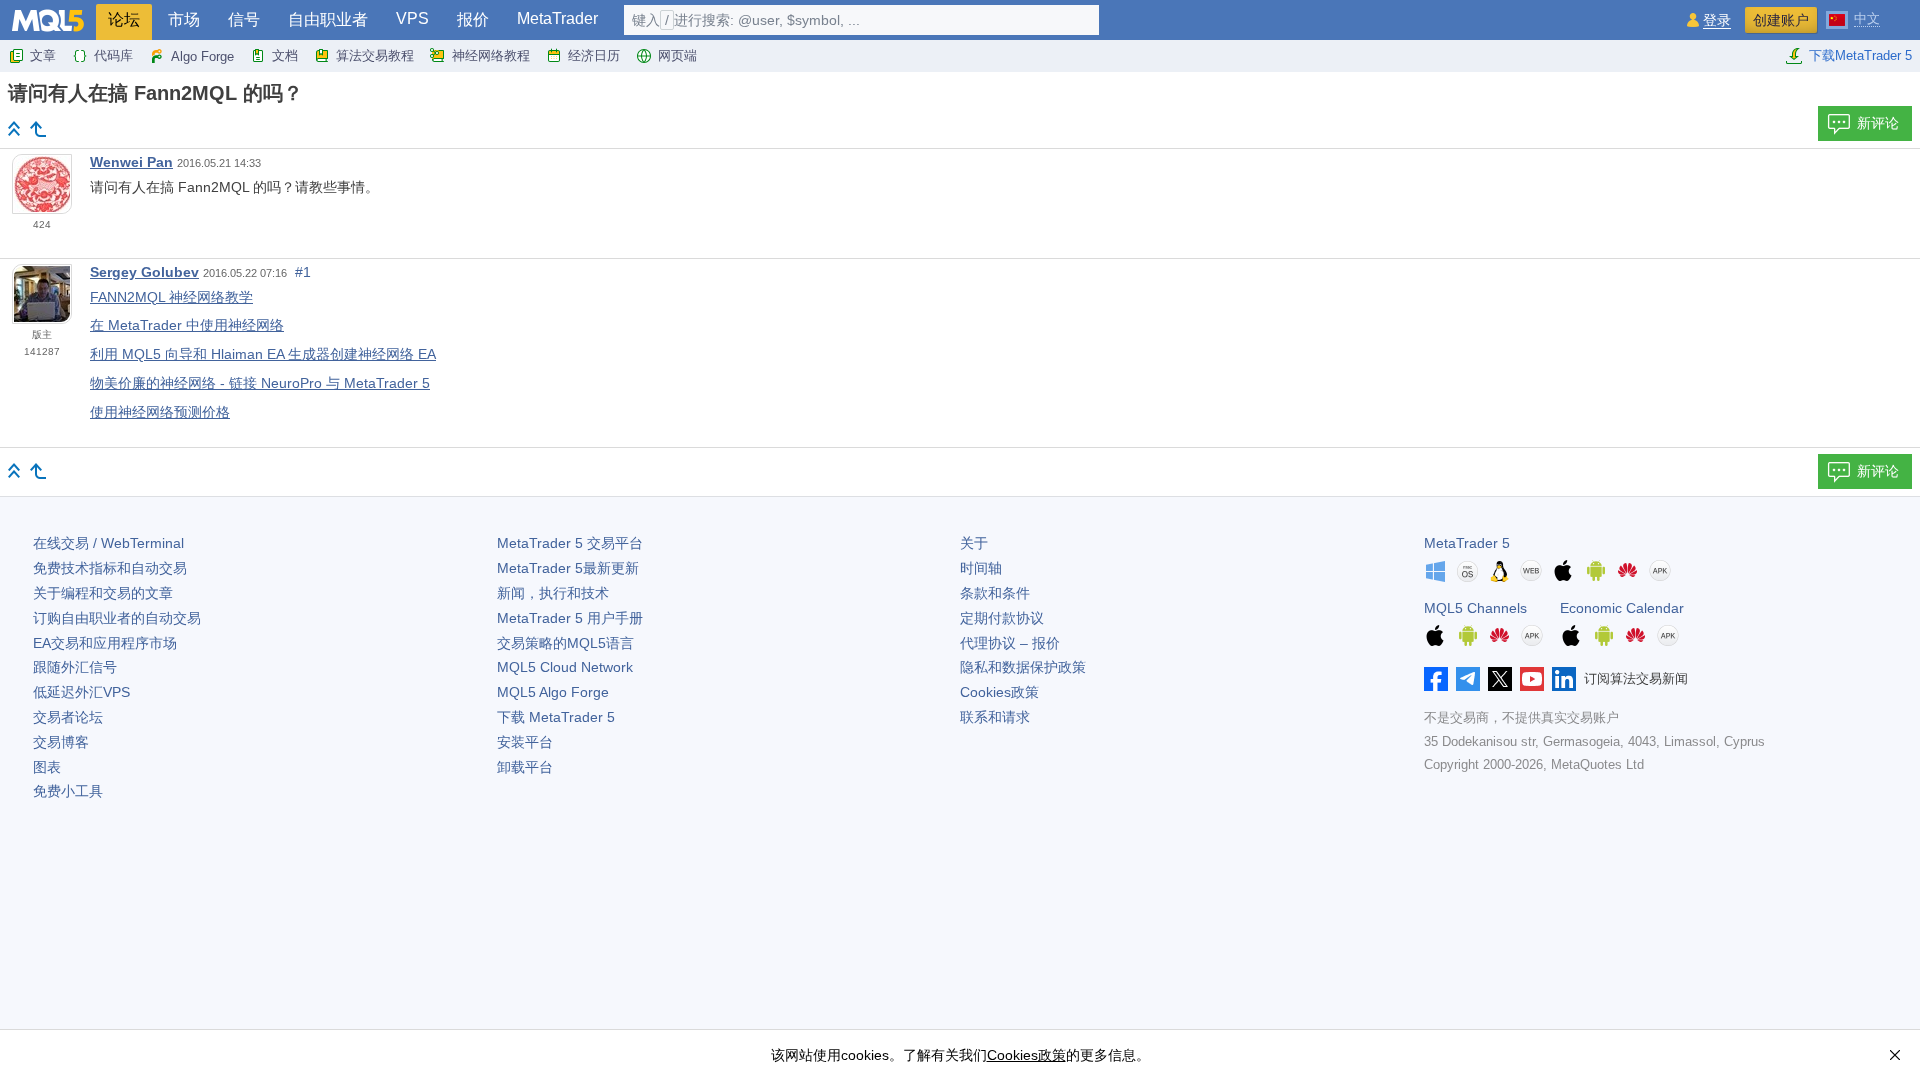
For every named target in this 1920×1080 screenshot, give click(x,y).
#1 (303, 272)
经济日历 (594, 55)
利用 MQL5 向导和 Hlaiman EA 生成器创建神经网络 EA (263, 354)
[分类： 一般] (38, 129)
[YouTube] (1532, 679)
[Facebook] (1436, 679)
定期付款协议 (1002, 618)
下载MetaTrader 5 (1860, 55)
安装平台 (525, 742)
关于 (974, 543)
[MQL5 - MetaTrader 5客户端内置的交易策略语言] (48, 20)
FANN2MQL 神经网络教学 (171, 297)
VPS (412, 18)
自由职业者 (328, 19)
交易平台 (570, 543)
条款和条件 (995, 593)
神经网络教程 (491, 55)
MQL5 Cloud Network (565, 667)
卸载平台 (525, 767)
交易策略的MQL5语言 (565, 643)
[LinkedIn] (1564, 679)
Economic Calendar (1622, 608)
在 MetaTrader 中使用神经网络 (187, 325)
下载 (556, 717)
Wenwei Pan (131, 162)
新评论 (1878, 123)
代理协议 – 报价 (1010, 643)
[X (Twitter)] (1500, 679)
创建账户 (1781, 20)
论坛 (124, 19)
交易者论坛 (68, 717)
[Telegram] (1468, 679)
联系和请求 (995, 717)
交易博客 (61, 742)
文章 (43, 55)
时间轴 (981, 568)
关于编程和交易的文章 (103, 593)
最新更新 (568, 568)
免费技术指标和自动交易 (110, 568)
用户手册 (570, 618)
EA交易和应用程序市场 (105, 643)
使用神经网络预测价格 (160, 412)
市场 (184, 19)
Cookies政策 (999, 692)
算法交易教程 (375, 55)
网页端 (677, 55)
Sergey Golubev (144, 272)
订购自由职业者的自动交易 (117, 618)
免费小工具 (68, 791)
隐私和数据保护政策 (1023, 667)
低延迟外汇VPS (81, 692)
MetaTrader (557, 18)
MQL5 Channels (1475, 608)
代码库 (113, 55)
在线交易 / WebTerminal (108, 543)
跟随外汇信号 (75, 667)
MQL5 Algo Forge (553, 692)
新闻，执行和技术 (553, 593)
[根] (14, 128)
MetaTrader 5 (1467, 543)
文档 (285, 55)
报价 (473, 19)
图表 (47, 767)
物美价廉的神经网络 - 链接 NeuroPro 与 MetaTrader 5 (260, 383)
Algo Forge (202, 56)
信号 (244, 19)
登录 (1717, 20)
